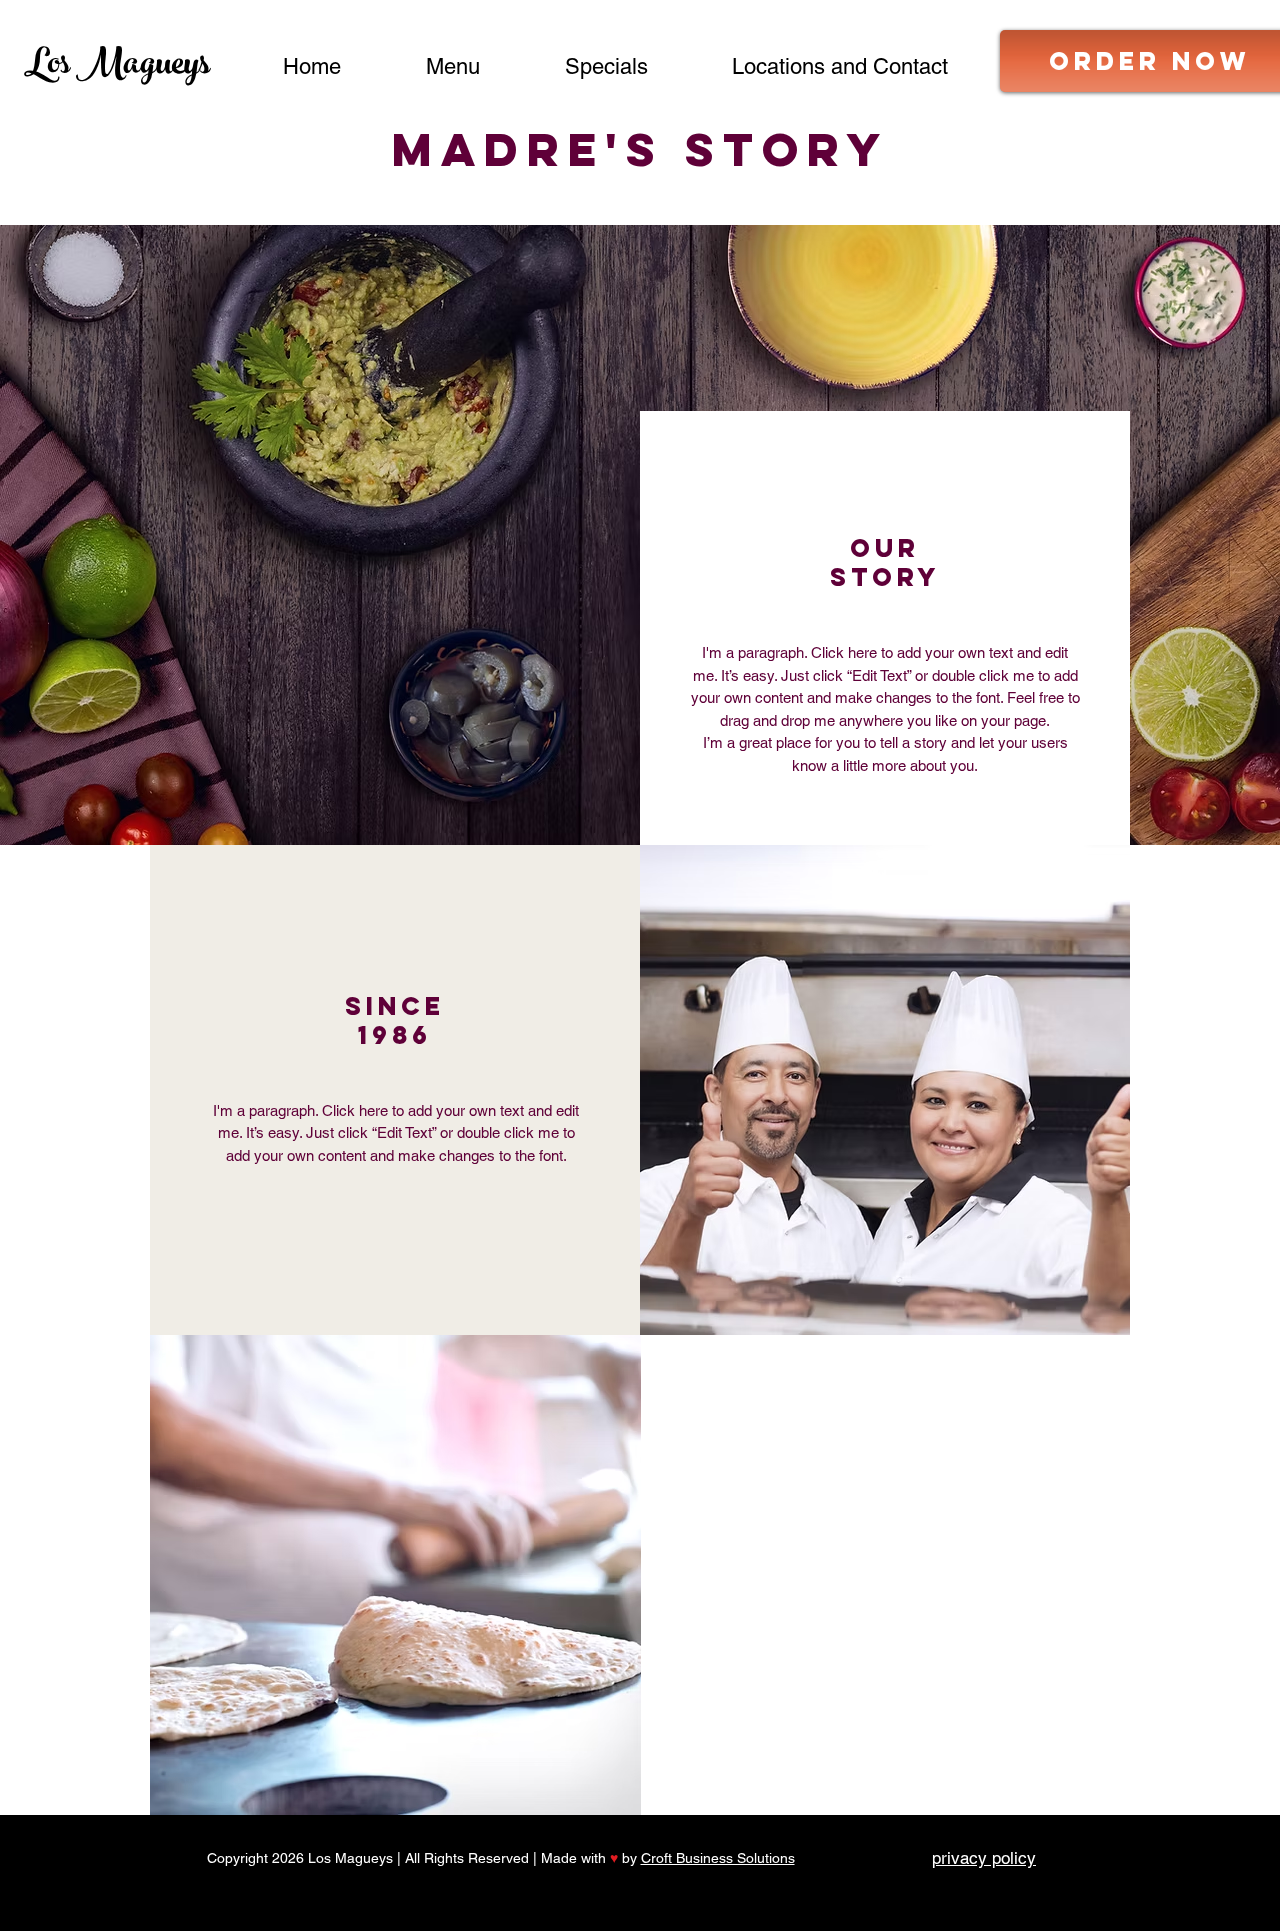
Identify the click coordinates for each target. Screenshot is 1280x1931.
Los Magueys (117, 67)
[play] (594, 1351)
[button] (395, 1575)
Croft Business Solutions (718, 1858)
